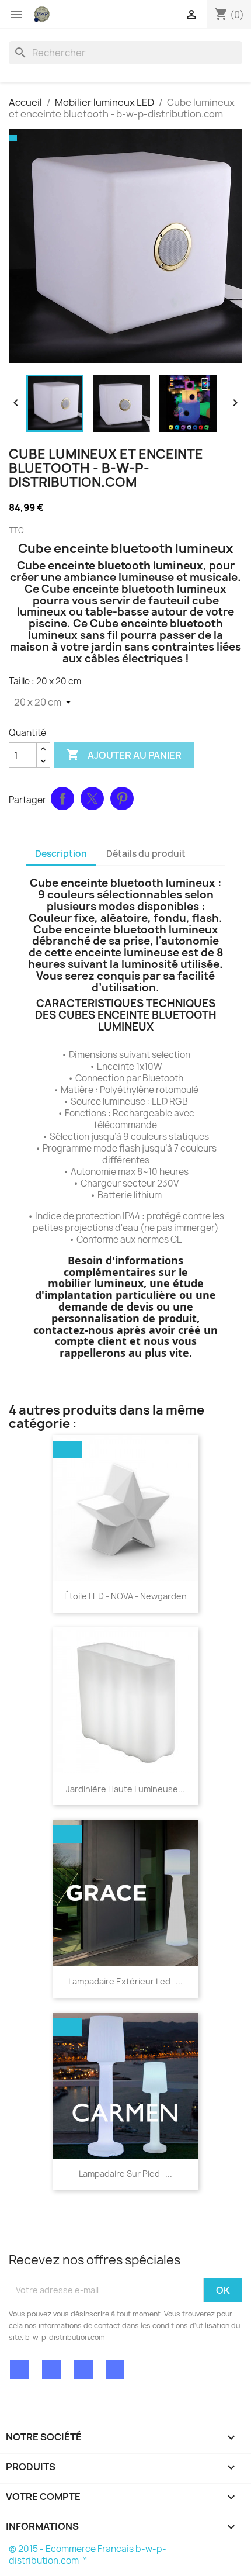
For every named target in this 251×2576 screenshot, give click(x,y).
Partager (62, 798)
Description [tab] (61, 854)
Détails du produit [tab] (146, 854)
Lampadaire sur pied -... (125, 2174)
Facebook (19, 2370)
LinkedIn (115, 2370)
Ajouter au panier (124, 755)
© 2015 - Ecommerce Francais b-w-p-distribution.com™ (88, 2555)
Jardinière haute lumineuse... (125, 1789)
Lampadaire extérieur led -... (125, 1981)
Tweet (92, 798)
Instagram (83, 2370)
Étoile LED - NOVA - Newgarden (125, 1596)
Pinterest (122, 798)
